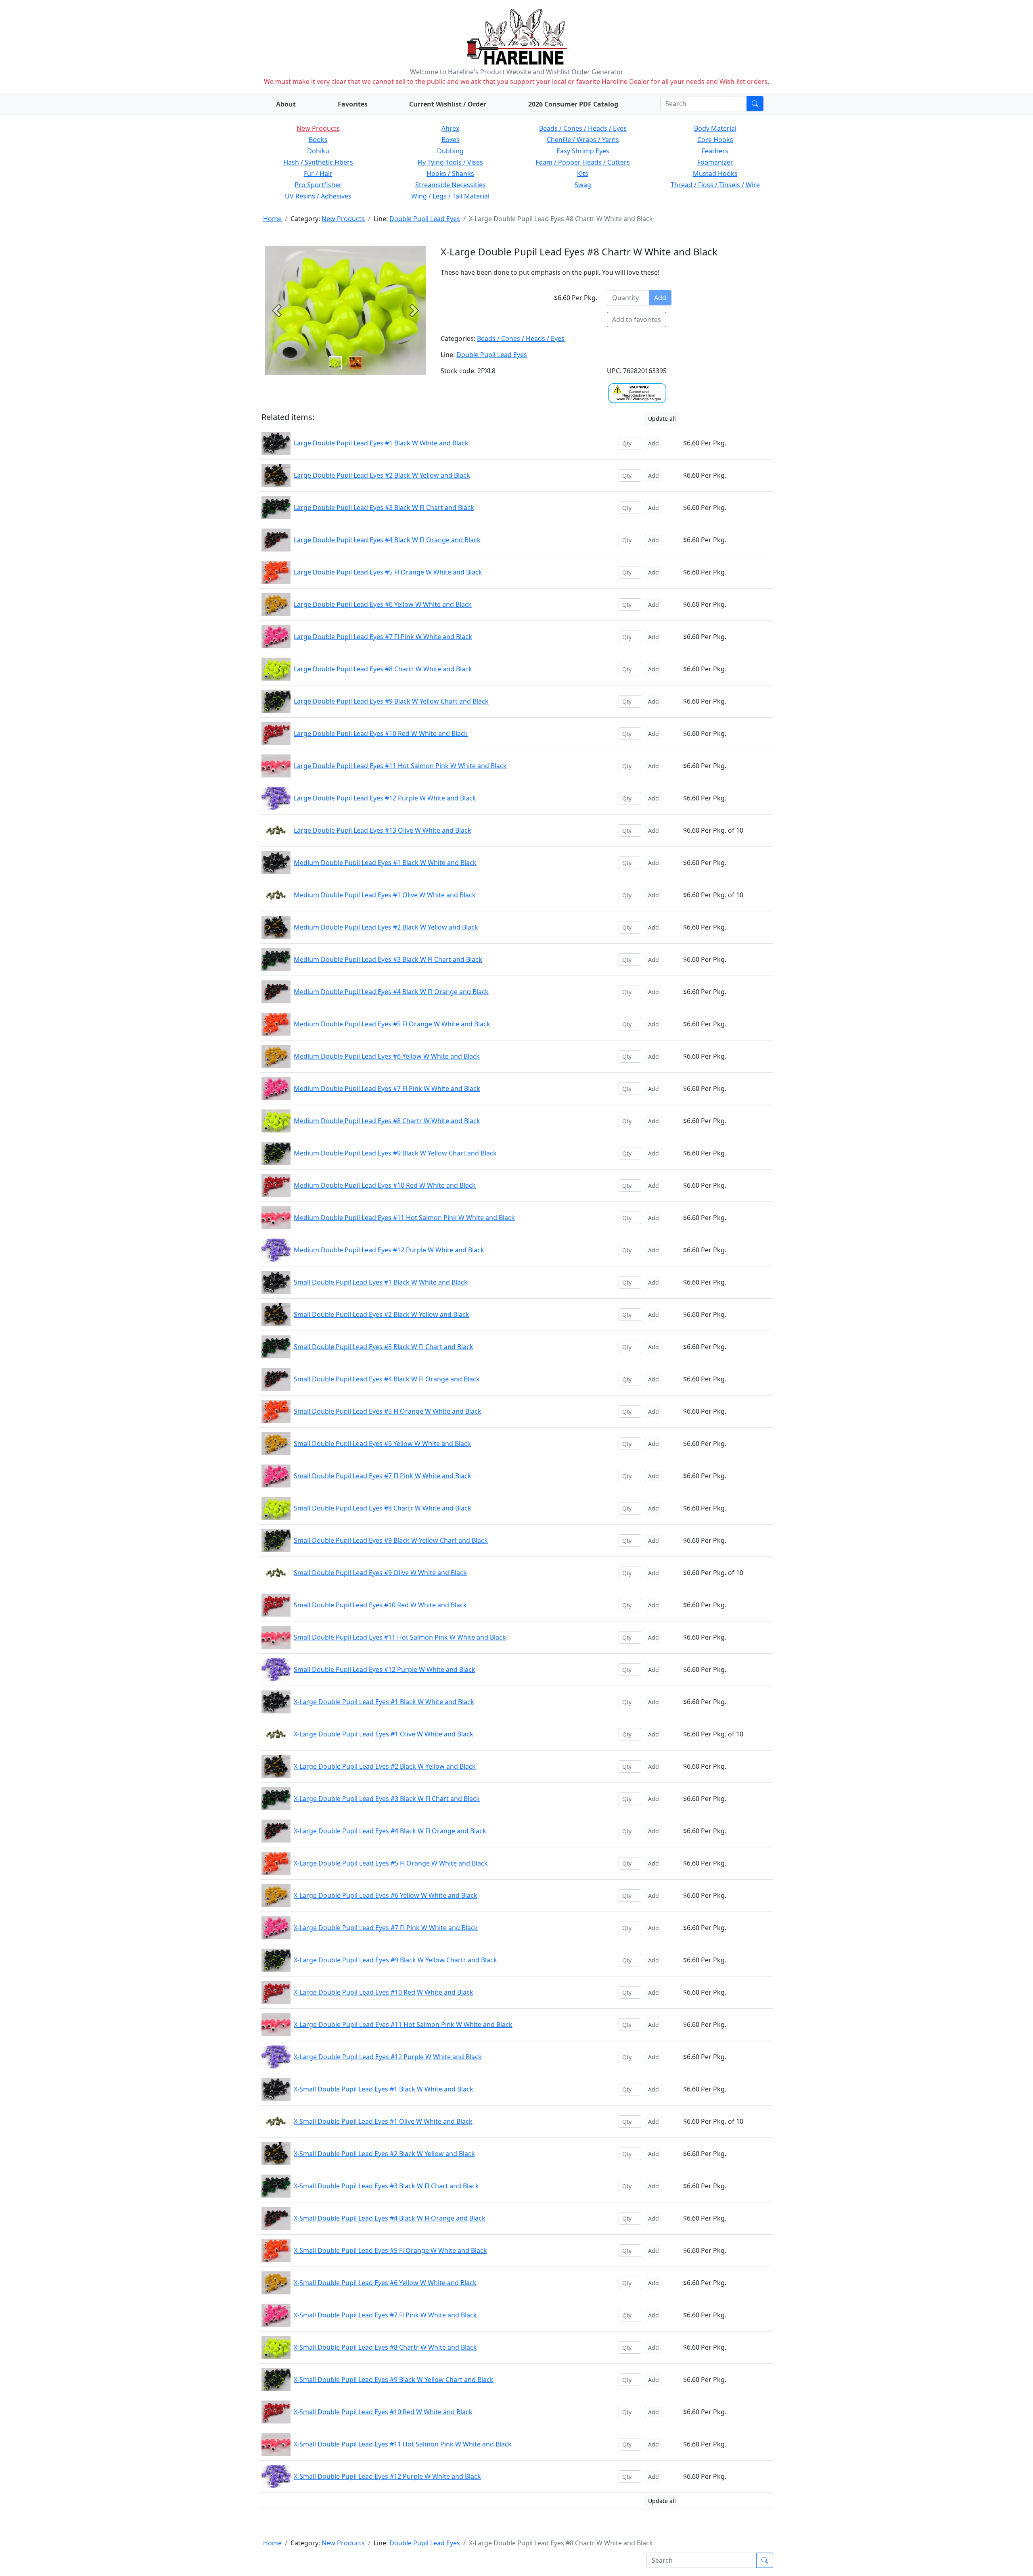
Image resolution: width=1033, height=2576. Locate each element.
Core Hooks (715, 140)
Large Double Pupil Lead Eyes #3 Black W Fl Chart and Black (384, 508)
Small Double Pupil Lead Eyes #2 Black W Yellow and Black (382, 1314)
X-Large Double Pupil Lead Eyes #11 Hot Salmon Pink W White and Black (403, 2024)
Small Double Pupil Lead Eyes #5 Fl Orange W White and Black (388, 1411)
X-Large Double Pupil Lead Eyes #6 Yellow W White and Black (386, 1895)
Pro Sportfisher (318, 185)
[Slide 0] (335, 363)
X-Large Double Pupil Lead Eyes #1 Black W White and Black (384, 1702)
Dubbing (450, 151)
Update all (662, 419)
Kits (583, 173)
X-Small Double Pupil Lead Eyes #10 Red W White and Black (383, 2412)
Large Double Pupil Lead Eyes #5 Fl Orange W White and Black (388, 572)
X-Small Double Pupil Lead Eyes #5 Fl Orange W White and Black (390, 2250)
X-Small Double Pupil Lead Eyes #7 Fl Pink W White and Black (385, 2315)
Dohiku (318, 151)
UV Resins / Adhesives (318, 196)
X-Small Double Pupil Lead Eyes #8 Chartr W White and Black (385, 2347)
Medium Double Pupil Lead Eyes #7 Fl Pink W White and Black (387, 1088)
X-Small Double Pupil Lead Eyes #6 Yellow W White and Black (385, 2283)
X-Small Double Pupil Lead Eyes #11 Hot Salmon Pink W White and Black (403, 2444)
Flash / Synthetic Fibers (318, 162)
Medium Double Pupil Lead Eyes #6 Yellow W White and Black (387, 1056)
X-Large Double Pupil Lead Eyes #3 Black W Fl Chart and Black (387, 1799)
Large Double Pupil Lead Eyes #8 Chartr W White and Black (383, 669)
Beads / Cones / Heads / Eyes (583, 128)
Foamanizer (715, 162)
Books (318, 140)
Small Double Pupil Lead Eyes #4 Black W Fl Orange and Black (387, 1379)
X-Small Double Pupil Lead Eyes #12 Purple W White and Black (387, 2476)
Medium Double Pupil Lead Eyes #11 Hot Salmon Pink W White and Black (404, 1218)
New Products (318, 128)
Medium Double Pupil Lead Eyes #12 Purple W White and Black (389, 1250)
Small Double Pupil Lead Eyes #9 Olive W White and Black (380, 1573)
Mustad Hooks (715, 173)
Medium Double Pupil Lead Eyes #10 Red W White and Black (385, 1185)
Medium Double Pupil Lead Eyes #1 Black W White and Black (385, 863)
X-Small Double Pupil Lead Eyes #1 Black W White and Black (384, 2089)
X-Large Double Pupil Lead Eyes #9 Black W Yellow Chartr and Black (395, 1960)
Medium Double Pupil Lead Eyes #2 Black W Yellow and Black (386, 927)
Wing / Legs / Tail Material (450, 196)
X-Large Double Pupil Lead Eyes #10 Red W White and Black (384, 1992)
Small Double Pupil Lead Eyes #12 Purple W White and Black (385, 1669)
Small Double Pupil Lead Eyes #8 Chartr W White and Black (383, 1508)
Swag (583, 185)
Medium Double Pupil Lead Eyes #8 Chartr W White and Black (387, 1121)
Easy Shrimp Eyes (583, 151)
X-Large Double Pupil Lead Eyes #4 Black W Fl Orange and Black (390, 1831)
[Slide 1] (355, 363)
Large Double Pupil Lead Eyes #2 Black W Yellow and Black (382, 475)
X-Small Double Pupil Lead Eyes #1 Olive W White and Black (383, 2121)
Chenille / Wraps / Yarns (583, 140)
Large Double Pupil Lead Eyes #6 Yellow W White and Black (383, 604)
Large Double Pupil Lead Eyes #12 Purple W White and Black (385, 798)
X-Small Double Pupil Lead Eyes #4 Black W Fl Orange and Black (390, 2218)
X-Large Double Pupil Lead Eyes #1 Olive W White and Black (384, 1734)
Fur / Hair (318, 173)
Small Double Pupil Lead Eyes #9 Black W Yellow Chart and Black (391, 1540)
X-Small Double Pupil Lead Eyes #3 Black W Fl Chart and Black (386, 2186)
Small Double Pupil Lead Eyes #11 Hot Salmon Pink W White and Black (400, 1637)
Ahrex (450, 128)
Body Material (715, 128)
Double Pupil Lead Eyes (425, 219)
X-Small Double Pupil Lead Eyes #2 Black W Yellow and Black (384, 2154)
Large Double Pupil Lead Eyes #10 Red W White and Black (381, 733)
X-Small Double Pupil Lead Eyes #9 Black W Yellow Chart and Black (394, 2380)
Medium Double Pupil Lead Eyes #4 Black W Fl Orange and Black (391, 992)
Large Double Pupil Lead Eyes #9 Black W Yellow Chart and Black (391, 701)
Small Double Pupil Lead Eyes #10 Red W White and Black (380, 1605)
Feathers (715, 151)
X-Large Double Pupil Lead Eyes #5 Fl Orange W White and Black (391, 1863)
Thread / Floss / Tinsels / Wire (715, 185)
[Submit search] (755, 104)
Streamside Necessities (451, 185)
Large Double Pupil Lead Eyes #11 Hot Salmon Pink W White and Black (400, 766)
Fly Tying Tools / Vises (450, 162)
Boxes (451, 140)
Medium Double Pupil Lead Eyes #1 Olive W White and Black (385, 895)
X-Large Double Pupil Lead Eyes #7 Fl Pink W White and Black (386, 1928)
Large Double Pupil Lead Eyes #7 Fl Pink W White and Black (383, 637)
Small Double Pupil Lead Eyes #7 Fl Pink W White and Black (383, 1476)
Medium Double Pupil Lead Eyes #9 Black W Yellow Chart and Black (395, 1153)
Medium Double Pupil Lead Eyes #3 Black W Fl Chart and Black (388, 959)
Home (272, 219)
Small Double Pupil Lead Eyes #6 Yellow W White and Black (382, 1444)
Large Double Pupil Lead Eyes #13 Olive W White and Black (383, 830)
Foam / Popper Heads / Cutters (583, 162)
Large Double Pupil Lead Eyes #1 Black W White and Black (381, 443)
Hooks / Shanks (450, 173)
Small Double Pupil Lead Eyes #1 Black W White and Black (381, 1282)
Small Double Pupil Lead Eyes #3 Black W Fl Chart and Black (384, 1347)
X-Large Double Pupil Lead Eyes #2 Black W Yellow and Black (385, 1766)
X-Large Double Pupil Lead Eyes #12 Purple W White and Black (388, 2057)
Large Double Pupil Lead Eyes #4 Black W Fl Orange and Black (387, 540)
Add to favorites (637, 320)
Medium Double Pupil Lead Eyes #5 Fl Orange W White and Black (392, 1024)
